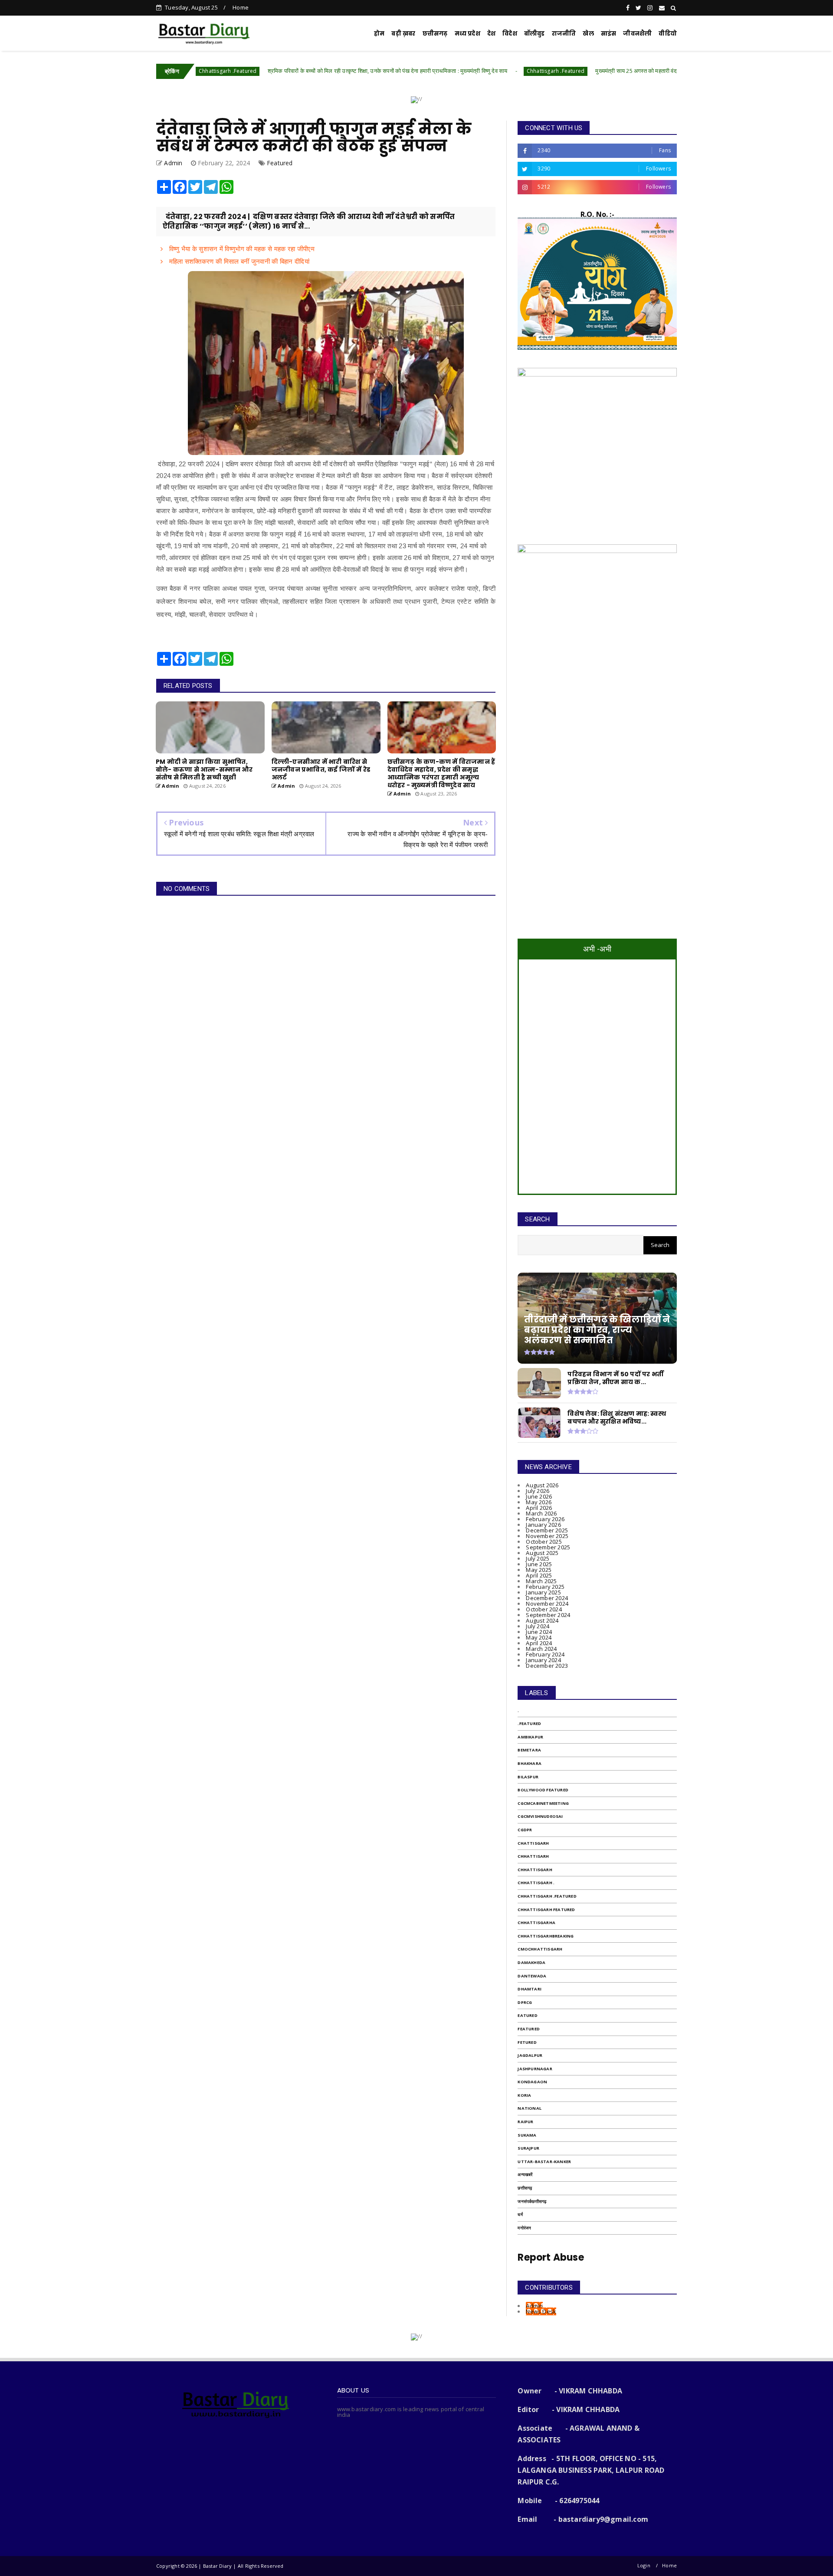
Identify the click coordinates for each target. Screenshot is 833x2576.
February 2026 (545, 1519)
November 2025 (547, 1536)
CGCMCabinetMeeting (543, 1803)
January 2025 (543, 1592)
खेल (588, 34)
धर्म (520, 2214)
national (530, 2108)
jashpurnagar (535, 2069)
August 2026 (542, 1485)
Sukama (527, 2135)
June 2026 (539, 1496)
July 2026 (538, 1491)
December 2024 (547, 1598)
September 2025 (548, 1547)
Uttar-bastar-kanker (544, 2162)
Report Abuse (551, 2257)
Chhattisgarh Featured (546, 1910)
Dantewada (532, 1976)
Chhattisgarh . (536, 1883)
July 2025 (538, 1558)
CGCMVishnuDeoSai (540, 1816)
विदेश (510, 34)
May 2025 (539, 1570)
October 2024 (544, 1609)
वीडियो (668, 34)
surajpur (528, 2148)
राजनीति (564, 34)
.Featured (529, 1723)
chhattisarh (533, 1856)
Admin (534, 2306)
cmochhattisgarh (540, 1949)
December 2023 (547, 1666)
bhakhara (530, 1763)
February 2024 (545, 1654)
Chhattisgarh (535, 1870)
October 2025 (544, 1542)
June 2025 (539, 1564)
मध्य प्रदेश (467, 34)
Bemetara (529, 1750)
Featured (280, 163)
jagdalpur (530, 2055)
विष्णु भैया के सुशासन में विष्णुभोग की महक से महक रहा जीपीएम (241, 249)
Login (644, 2565)
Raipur (525, 2122)
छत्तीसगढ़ (435, 34)
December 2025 (547, 1530)
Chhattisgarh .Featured (460, 71)
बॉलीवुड (535, 34)
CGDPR (525, 1830)
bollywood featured (543, 1790)
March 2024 (541, 1649)
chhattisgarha (536, 1923)
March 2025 (541, 1581)
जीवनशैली (637, 34)
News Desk (541, 2311)
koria (524, 2095)
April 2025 (539, 1575)
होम (379, 34)
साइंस (609, 34)
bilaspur (528, 1777)
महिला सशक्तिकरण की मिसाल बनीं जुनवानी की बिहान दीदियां (238, 261)
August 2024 (542, 1620)
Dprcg (525, 2002)
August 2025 (542, 1553)
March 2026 (541, 1513)
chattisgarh (533, 1843)
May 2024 (539, 1637)
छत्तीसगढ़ (525, 2188)
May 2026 (539, 1502)
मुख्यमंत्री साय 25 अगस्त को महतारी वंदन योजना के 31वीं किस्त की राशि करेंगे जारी (584, 71)
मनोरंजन (524, 2228)
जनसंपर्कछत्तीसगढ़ (532, 2201)
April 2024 (539, 1643)
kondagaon (532, 2082)
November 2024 (547, 1604)
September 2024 (548, 1615)
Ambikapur (530, 1737)
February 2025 (545, 1587)
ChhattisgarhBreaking (546, 1936)
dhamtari (530, 1989)
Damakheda (531, 1962)
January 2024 (543, 1660)
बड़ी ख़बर (403, 34)
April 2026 (539, 1508)
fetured (527, 2042)
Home (241, 7)
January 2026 (543, 1525)
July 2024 (538, 1626)
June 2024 (539, 1632)
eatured (527, 2015)
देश (491, 34)
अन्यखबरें (525, 2175)
